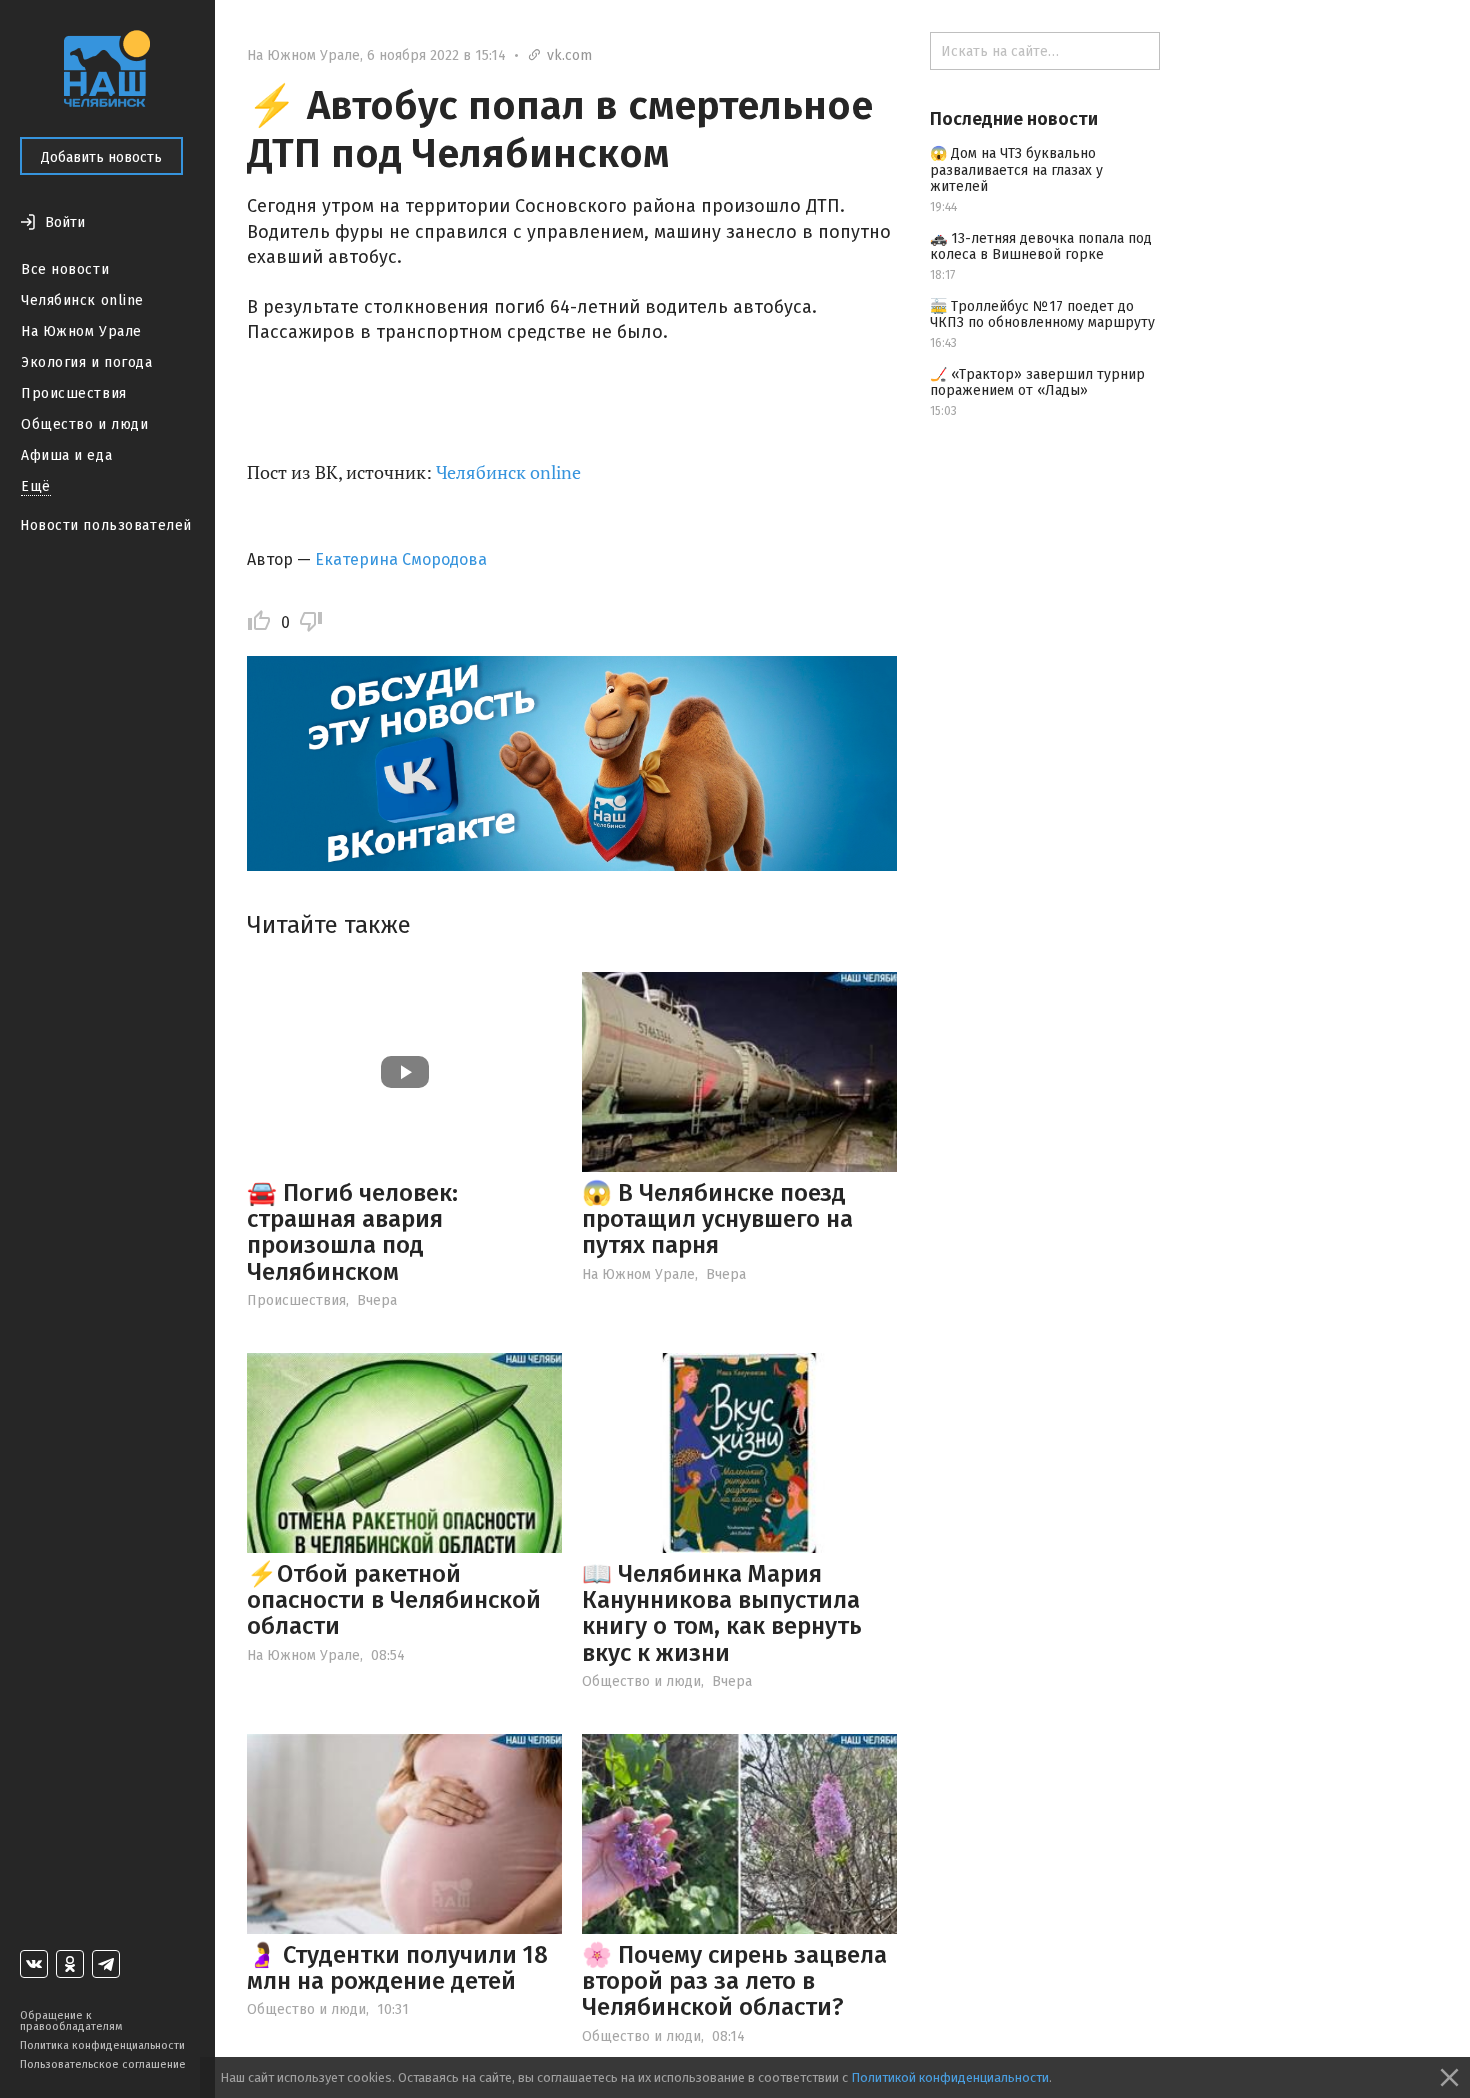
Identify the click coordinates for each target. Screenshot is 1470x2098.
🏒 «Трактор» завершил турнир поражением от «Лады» (1037, 383)
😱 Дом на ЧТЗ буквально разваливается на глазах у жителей (1016, 170)
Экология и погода (87, 362)
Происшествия (74, 393)
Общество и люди (84, 424)
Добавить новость (101, 157)
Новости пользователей (106, 525)
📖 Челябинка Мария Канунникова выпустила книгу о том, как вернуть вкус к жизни (722, 1613)
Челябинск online (82, 300)
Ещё (36, 486)
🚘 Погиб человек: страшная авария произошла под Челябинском (352, 1232)
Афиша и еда (66, 455)
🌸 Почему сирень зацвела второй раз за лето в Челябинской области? (734, 1981)
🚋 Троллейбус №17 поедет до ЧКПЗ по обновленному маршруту (1042, 315)
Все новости (65, 269)
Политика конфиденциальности (102, 2045)
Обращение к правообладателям (71, 2021)
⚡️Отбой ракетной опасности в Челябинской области (394, 1600)
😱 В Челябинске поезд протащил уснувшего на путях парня (717, 1219)
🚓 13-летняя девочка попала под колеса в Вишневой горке (1041, 247)
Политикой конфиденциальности (950, 2077)
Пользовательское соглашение (103, 2064)
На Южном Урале (81, 331)
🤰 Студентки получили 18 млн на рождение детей (397, 1968)
